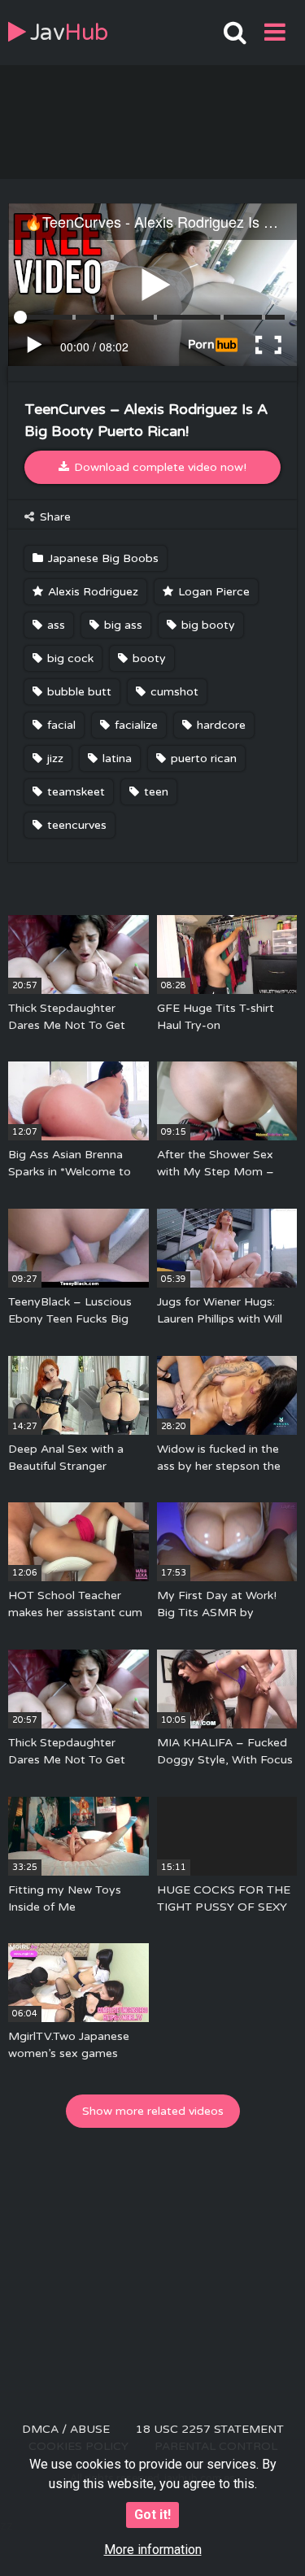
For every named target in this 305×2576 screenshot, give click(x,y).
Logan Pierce (212, 592)
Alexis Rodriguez (91, 592)
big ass (122, 625)
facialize (135, 725)
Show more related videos (153, 2111)
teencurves (75, 825)
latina (115, 758)
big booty (207, 625)
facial (60, 725)
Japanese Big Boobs (102, 558)
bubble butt (78, 692)
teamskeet (74, 792)
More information (153, 2550)
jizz (54, 758)
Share (54, 517)
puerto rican (202, 758)
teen (155, 792)
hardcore (220, 725)
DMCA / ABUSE (66, 2429)
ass (54, 625)
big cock (69, 658)
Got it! (152, 2515)
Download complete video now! (159, 467)
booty (148, 658)
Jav (69, 33)
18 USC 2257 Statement (210, 2429)
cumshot (173, 692)
